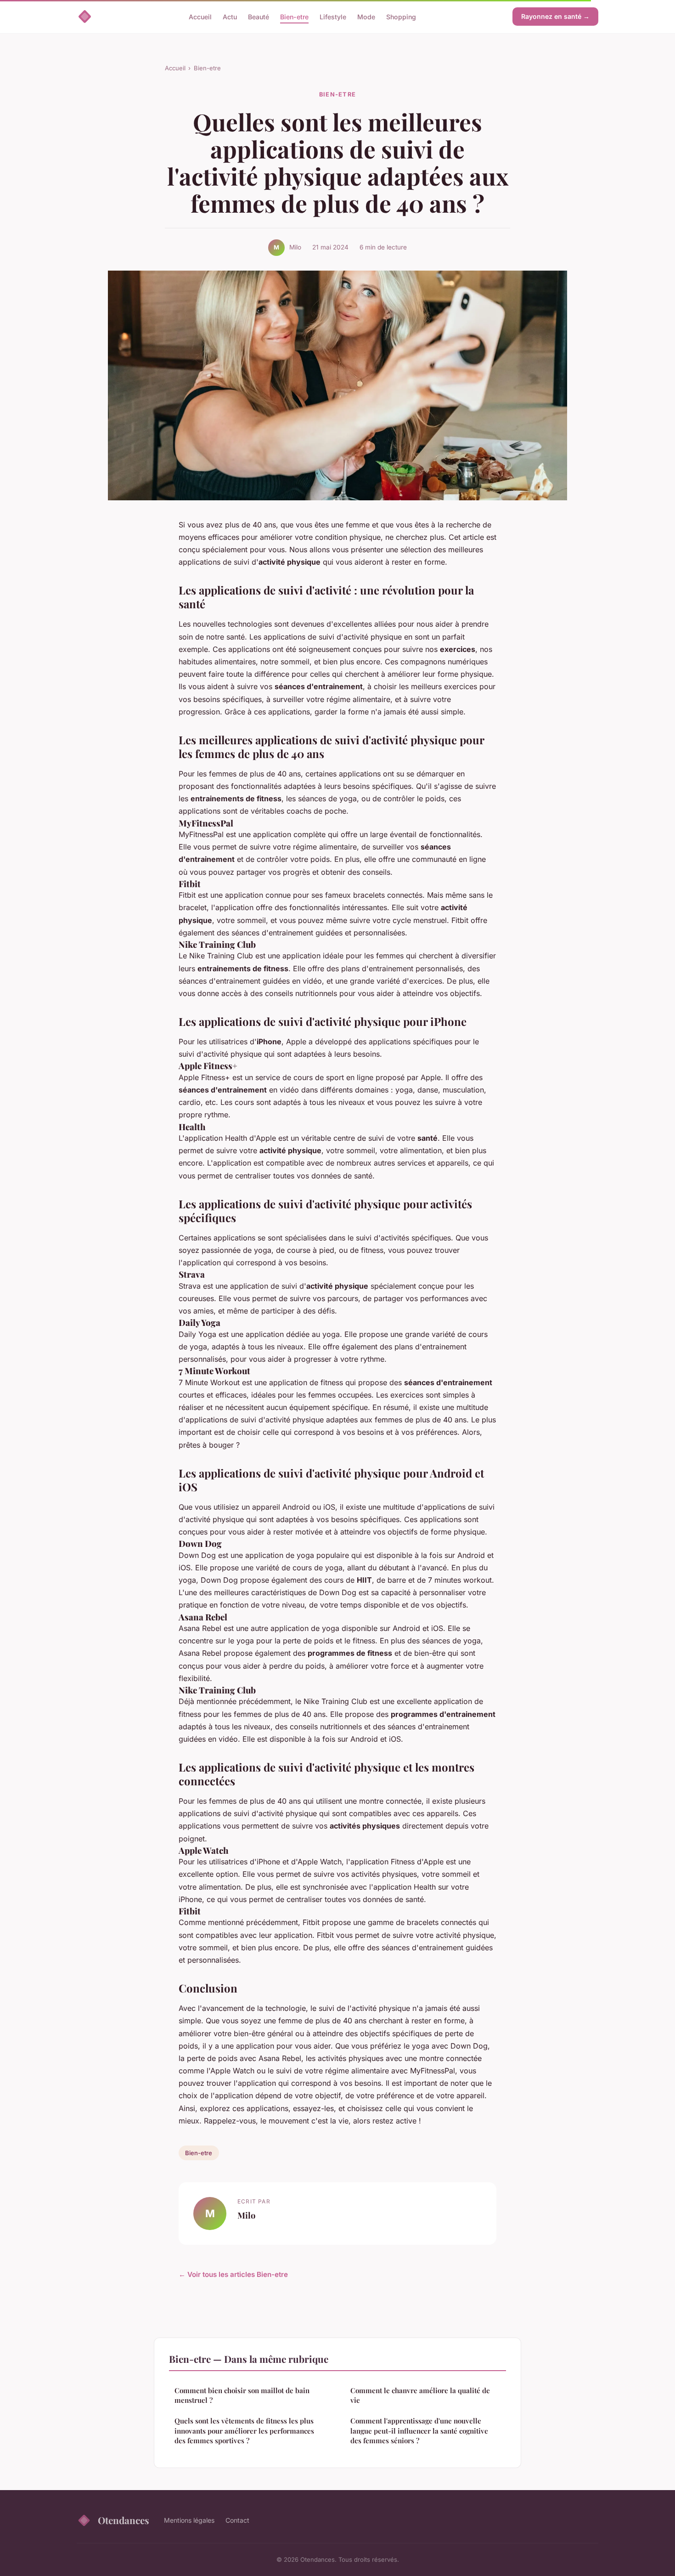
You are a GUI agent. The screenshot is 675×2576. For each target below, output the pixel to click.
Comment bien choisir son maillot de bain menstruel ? (242, 2395)
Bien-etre (294, 16)
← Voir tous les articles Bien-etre (233, 2274)
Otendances (124, 2520)
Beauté (259, 16)
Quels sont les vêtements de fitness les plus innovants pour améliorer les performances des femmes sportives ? (244, 2431)
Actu (230, 16)
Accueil (200, 16)
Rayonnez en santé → (555, 16)
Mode (366, 16)
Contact (237, 2520)
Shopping (401, 16)
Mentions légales (189, 2520)
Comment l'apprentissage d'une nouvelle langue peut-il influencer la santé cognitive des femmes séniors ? (419, 2431)
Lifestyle (333, 16)
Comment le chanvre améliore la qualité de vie (420, 2395)
